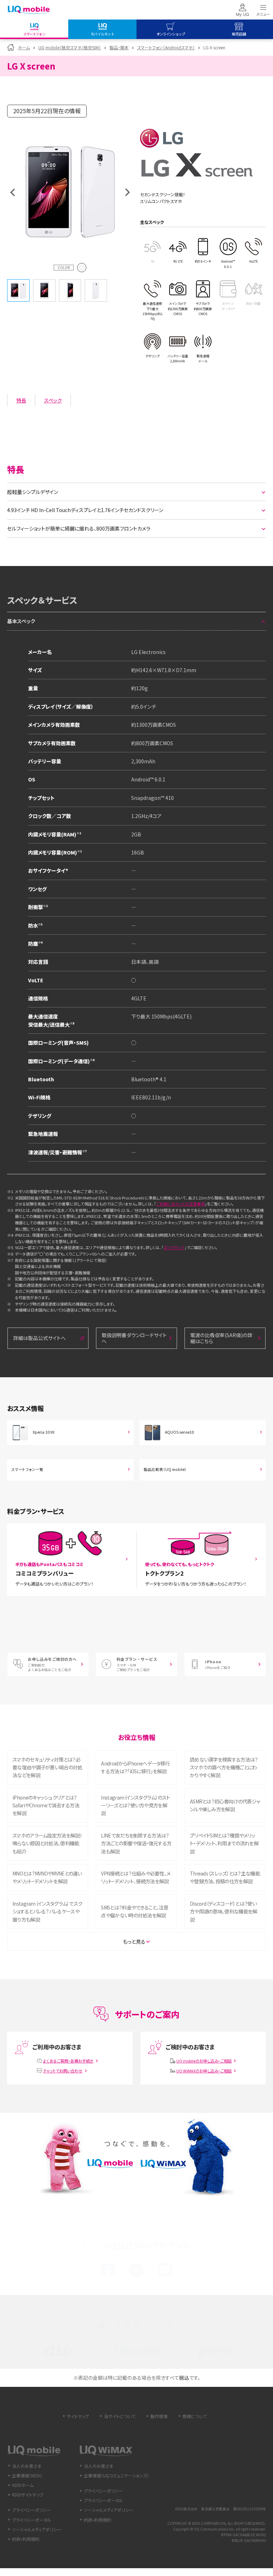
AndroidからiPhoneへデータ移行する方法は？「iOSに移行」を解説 (135, 1767)
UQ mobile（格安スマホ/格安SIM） (70, 47)
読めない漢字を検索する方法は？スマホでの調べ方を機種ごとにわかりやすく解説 (224, 1767)
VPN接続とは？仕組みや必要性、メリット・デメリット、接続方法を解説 (136, 1877)
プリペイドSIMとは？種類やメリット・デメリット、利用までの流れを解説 (224, 1843)
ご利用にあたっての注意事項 (180, 1204)
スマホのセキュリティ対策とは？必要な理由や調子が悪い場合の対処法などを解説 (47, 1767)
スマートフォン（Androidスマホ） (166, 47)
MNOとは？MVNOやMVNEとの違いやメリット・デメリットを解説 (47, 1877)
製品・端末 (119, 47)
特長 (21, 400)
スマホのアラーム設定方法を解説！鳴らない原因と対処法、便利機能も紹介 (47, 1843)
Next (128, 192)
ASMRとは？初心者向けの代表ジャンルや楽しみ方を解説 (225, 1805)
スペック (53, 400)
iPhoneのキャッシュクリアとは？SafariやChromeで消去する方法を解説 (46, 1805)
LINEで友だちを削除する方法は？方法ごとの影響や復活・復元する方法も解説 (136, 1843)
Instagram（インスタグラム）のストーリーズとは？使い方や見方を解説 (135, 1805)
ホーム (24, 47)
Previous (12, 192)
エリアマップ (174, 1247)
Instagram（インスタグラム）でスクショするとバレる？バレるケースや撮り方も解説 (47, 1912)
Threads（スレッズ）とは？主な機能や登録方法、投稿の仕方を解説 (225, 1877)
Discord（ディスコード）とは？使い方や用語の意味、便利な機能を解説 (224, 1912)
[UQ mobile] (28, 10)
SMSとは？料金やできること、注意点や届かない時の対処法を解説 (135, 1911)
